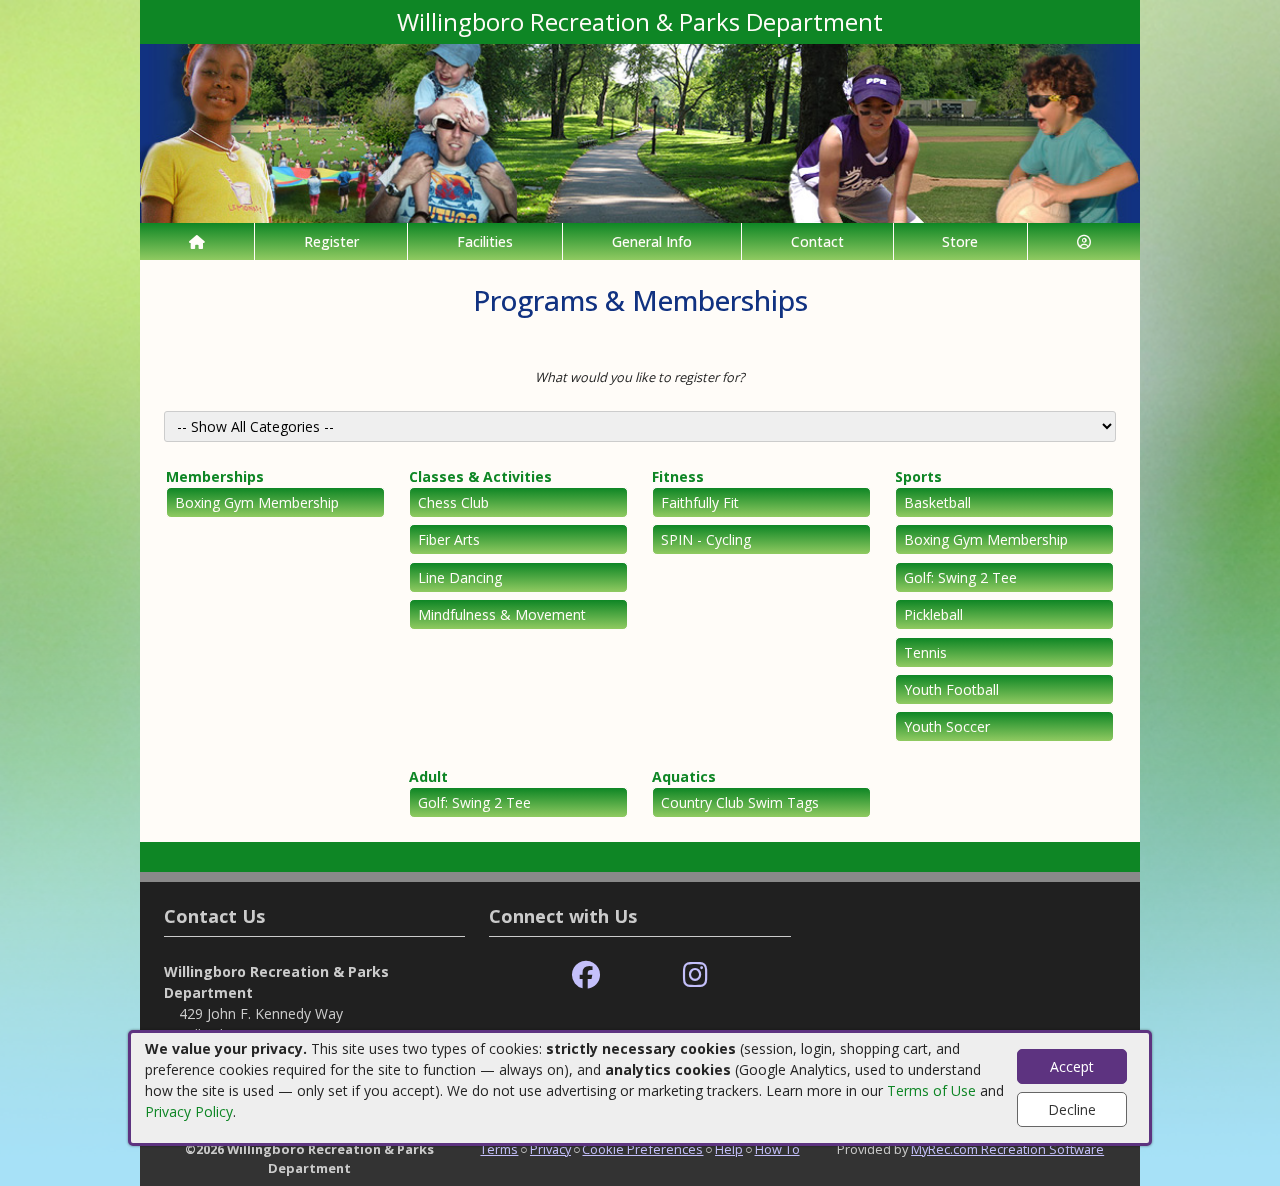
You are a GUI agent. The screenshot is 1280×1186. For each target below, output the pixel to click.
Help (729, 1149)
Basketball (937, 502)
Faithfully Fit (700, 502)
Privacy (550, 1149)
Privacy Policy (189, 1111)
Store (960, 241)
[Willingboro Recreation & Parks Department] (640, 131)
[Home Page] (197, 241)
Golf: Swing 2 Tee (960, 577)
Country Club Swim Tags (740, 802)
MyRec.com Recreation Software (1007, 1149)
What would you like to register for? (640, 377)
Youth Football (951, 689)
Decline (1072, 1109)
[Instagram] (695, 975)
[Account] (1084, 241)
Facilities (485, 241)
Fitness (678, 476)
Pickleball (933, 614)
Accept (1072, 1066)
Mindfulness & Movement (502, 614)
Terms (499, 1149)
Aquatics (684, 776)
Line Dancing (460, 577)
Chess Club (453, 502)
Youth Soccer (947, 726)
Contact (817, 241)
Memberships (215, 476)
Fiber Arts (449, 539)
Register (331, 241)
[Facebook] (586, 975)
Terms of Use (931, 1090)
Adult (428, 776)
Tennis (925, 652)
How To (777, 1149)
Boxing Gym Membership (257, 502)
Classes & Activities (480, 476)
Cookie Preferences (642, 1149)
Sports (918, 476)
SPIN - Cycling (706, 539)
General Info (652, 241)
